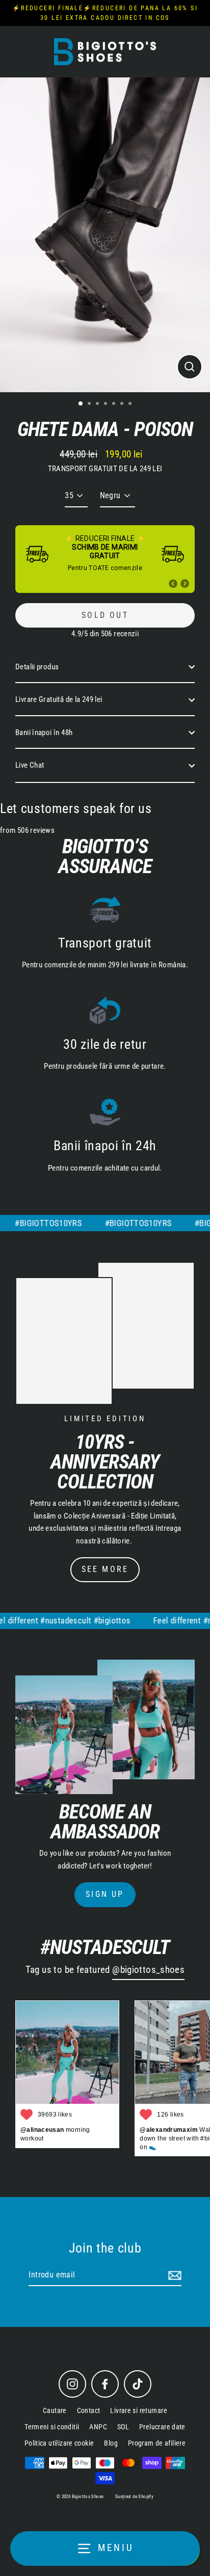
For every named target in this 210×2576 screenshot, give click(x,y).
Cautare (55, 2410)
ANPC (98, 2427)
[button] (173, 584)
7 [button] (131, 404)
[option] (105, 235)
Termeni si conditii (52, 2427)
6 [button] (123, 404)
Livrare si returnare (139, 2410)
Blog (111, 2443)
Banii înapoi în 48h (44, 733)
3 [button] (98, 404)
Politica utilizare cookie (59, 2443)
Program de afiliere (157, 2443)
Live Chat (30, 765)
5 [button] (115, 404)
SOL (123, 2427)
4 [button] (107, 404)
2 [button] (90, 404)
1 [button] (81, 404)
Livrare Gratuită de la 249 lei (59, 699)
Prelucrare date (162, 2427)
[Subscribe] (173, 2275)
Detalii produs (37, 667)
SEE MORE (105, 1569)
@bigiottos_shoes (148, 1970)
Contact (89, 2410)
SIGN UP (105, 1894)
